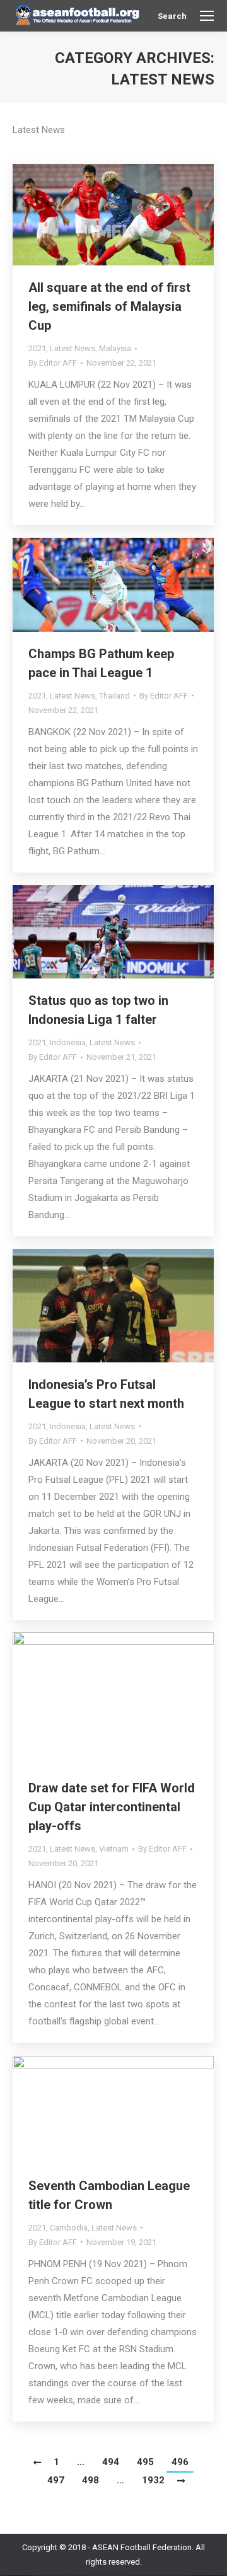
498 (90, 2480)
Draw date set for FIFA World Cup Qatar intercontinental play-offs (112, 1807)
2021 (37, 348)
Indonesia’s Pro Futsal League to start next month (106, 1394)
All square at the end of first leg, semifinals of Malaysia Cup (109, 306)
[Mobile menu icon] (207, 16)
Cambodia (69, 2228)
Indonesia (68, 1042)
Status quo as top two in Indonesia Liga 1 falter (98, 1010)
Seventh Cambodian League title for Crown (109, 2195)
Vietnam (114, 1849)
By (53, 363)
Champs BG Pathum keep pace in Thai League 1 (101, 663)
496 (180, 2462)
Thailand (114, 696)
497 (56, 2480)
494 (111, 2462)
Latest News (73, 348)
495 (145, 2462)
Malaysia (115, 348)
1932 (153, 2480)
